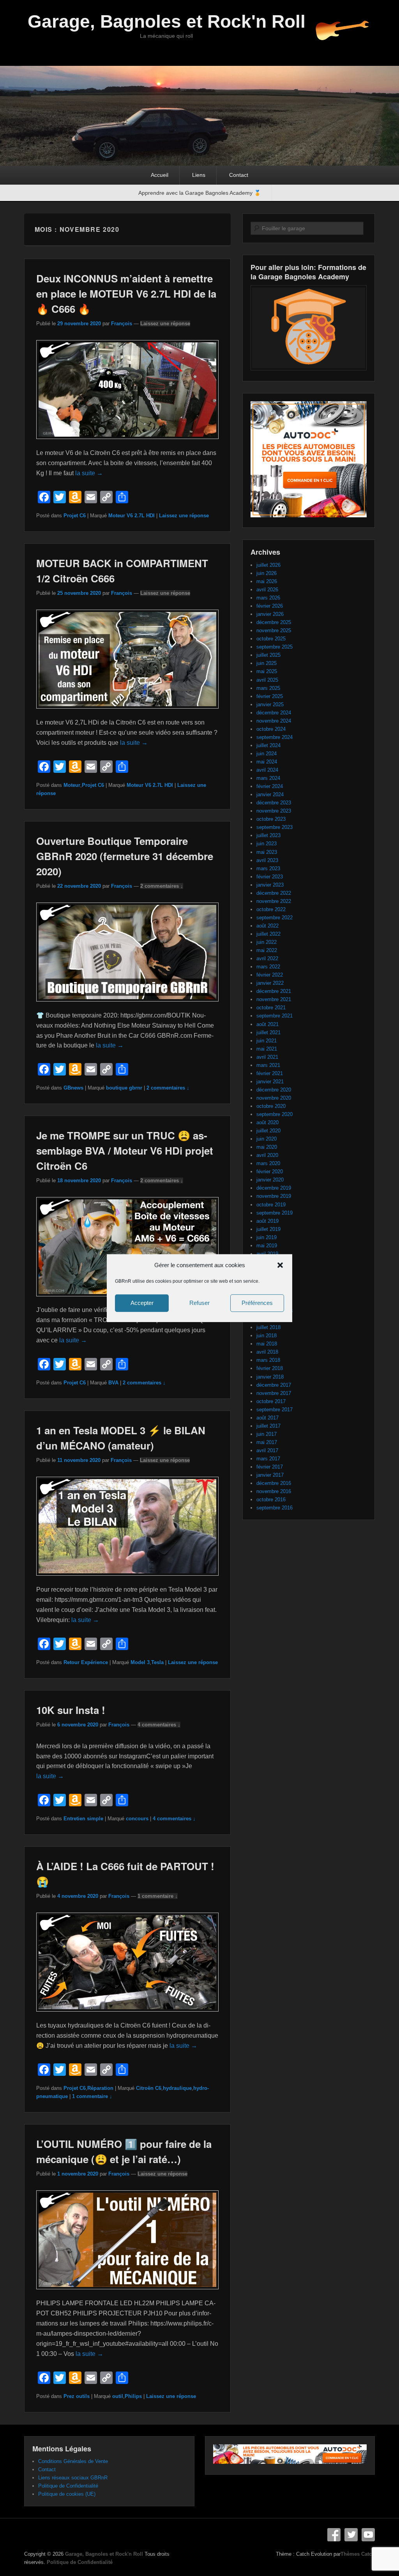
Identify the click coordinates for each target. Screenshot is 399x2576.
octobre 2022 (271, 909)
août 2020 (267, 1122)
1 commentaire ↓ (158, 1896)
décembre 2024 (274, 713)
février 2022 (270, 975)
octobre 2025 (271, 639)
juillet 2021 (268, 1032)
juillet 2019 (268, 1229)
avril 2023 (267, 860)
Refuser (199, 1303)
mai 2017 (267, 1442)
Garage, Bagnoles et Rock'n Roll (167, 21)
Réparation (100, 2088)
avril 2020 (267, 1155)
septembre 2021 (275, 1016)
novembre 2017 (274, 1393)
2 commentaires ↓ (162, 886)
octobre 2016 (271, 1500)
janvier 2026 (270, 614)
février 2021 (270, 1073)
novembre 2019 (274, 1196)
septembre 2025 (275, 647)
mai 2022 (267, 950)
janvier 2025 (270, 704)
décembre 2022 (274, 893)
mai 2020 (267, 1147)
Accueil (160, 175)
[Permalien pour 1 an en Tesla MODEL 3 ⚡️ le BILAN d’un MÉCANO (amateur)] (127, 1579)
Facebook (334, 2535)
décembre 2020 (274, 1090)
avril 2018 (267, 1352)
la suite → (89, 473)
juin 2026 (267, 573)
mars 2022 (268, 967)
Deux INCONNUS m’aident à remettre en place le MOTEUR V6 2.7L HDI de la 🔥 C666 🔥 (126, 294)
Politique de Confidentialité (68, 2486)
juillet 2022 (268, 934)
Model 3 (140, 1662)
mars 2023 (268, 868)
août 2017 (267, 1418)
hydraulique (177, 2088)
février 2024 (270, 786)
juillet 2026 (268, 565)
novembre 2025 (274, 630)
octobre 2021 (271, 1008)
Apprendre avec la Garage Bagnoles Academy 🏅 (199, 193)
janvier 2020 (270, 1180)
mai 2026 (267, 581)
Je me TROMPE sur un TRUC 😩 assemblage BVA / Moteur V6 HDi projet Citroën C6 (125, 1150)
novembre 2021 (274, 999)
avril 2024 (267, 770)
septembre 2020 (275, 1114)
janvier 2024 (270, 794)
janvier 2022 (270, 983)
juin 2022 (267, 942)
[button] (280, 1265)
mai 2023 (267, 852)
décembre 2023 (274, 803)
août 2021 (267, 1024)
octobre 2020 (271, 1106)
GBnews (73, 1088)
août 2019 (267, 1221)
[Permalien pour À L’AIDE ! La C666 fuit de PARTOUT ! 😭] (127, 2015)
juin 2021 (267, 1041)
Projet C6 (75, 516)
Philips (133, 2396)
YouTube (368, 2535)
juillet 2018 (268, 1327)
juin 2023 (267, 844)
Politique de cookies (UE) (67, 2494)
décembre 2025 (274, 622)
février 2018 (270, 1368)
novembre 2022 (274, 901)
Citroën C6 (149, 2088)
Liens (199, 175)
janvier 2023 (270, 885)
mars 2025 (268, 688)
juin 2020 (267, 1139)
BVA (113, 1383)
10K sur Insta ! (71, 1710)
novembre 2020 (274, 1098)
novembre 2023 (274, 811)
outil (118, 2396)
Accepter (142, 1303)
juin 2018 (267, 1336)
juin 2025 (267, 663)
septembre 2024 (275, 737)
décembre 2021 (274, 991)
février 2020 (270, 1172)
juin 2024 (267, 754)
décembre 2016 (274, 1483)
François (122, 324)
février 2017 (270, 1467)
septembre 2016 (275, 1508)
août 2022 (267, 926)
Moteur (72, 785)
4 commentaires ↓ (159, 1725)
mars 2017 (268, 1459)
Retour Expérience (86, 1662)
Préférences (257, 1303)
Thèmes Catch (358, 2554)
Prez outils (77, 2396)
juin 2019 (267, 1237)
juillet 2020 (268, 1131)
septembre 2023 (275, 827)
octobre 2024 (271, 729)
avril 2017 (267, 1450)
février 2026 (270, 606)
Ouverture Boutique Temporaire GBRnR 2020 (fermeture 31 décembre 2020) (125, 856)
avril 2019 (267, 1254)
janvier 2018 (270, 1377)
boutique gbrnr (124, 1088)
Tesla (157, 1662)
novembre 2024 (274, 721)
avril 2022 (267, 958)
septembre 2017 (275, 1410)
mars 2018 (268, 1360)
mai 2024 (267, 762)
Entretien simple (83, 1819)
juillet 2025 (268, 655)
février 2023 (270, 877)
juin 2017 (267, 1434)
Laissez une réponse (165, 324)
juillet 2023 (268, 835)
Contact (239, 175)
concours (137, 1819)
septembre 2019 (275, 1213)
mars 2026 (268, 598)
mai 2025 (267, 671)
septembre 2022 (275, 918)
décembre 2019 (274, 1188)
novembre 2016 (274, 1491)
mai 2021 (267, 1049)
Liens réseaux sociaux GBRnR (73, 2478)
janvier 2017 (270, 1475)
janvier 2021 (270, 1082)
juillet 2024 (268, 745)
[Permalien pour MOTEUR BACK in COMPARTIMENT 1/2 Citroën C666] (127, 712)
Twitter (351, 2535)
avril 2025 (267, 680)
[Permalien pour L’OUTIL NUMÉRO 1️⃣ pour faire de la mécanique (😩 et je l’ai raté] (127, 2293)
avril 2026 (267, 590)
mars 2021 (268, 1065)
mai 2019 (267, 1246)
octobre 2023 (271, 819)
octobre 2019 (271, 1205)
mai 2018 (267, 1344)
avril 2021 (267, 1057)
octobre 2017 (271, 1401)
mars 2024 (268, 778)
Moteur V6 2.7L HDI (132, 516)
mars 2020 (268, 1163)
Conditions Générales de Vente (73, 2461)
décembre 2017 (274, 1385)
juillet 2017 (268, 1426)
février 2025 (270, 696)
